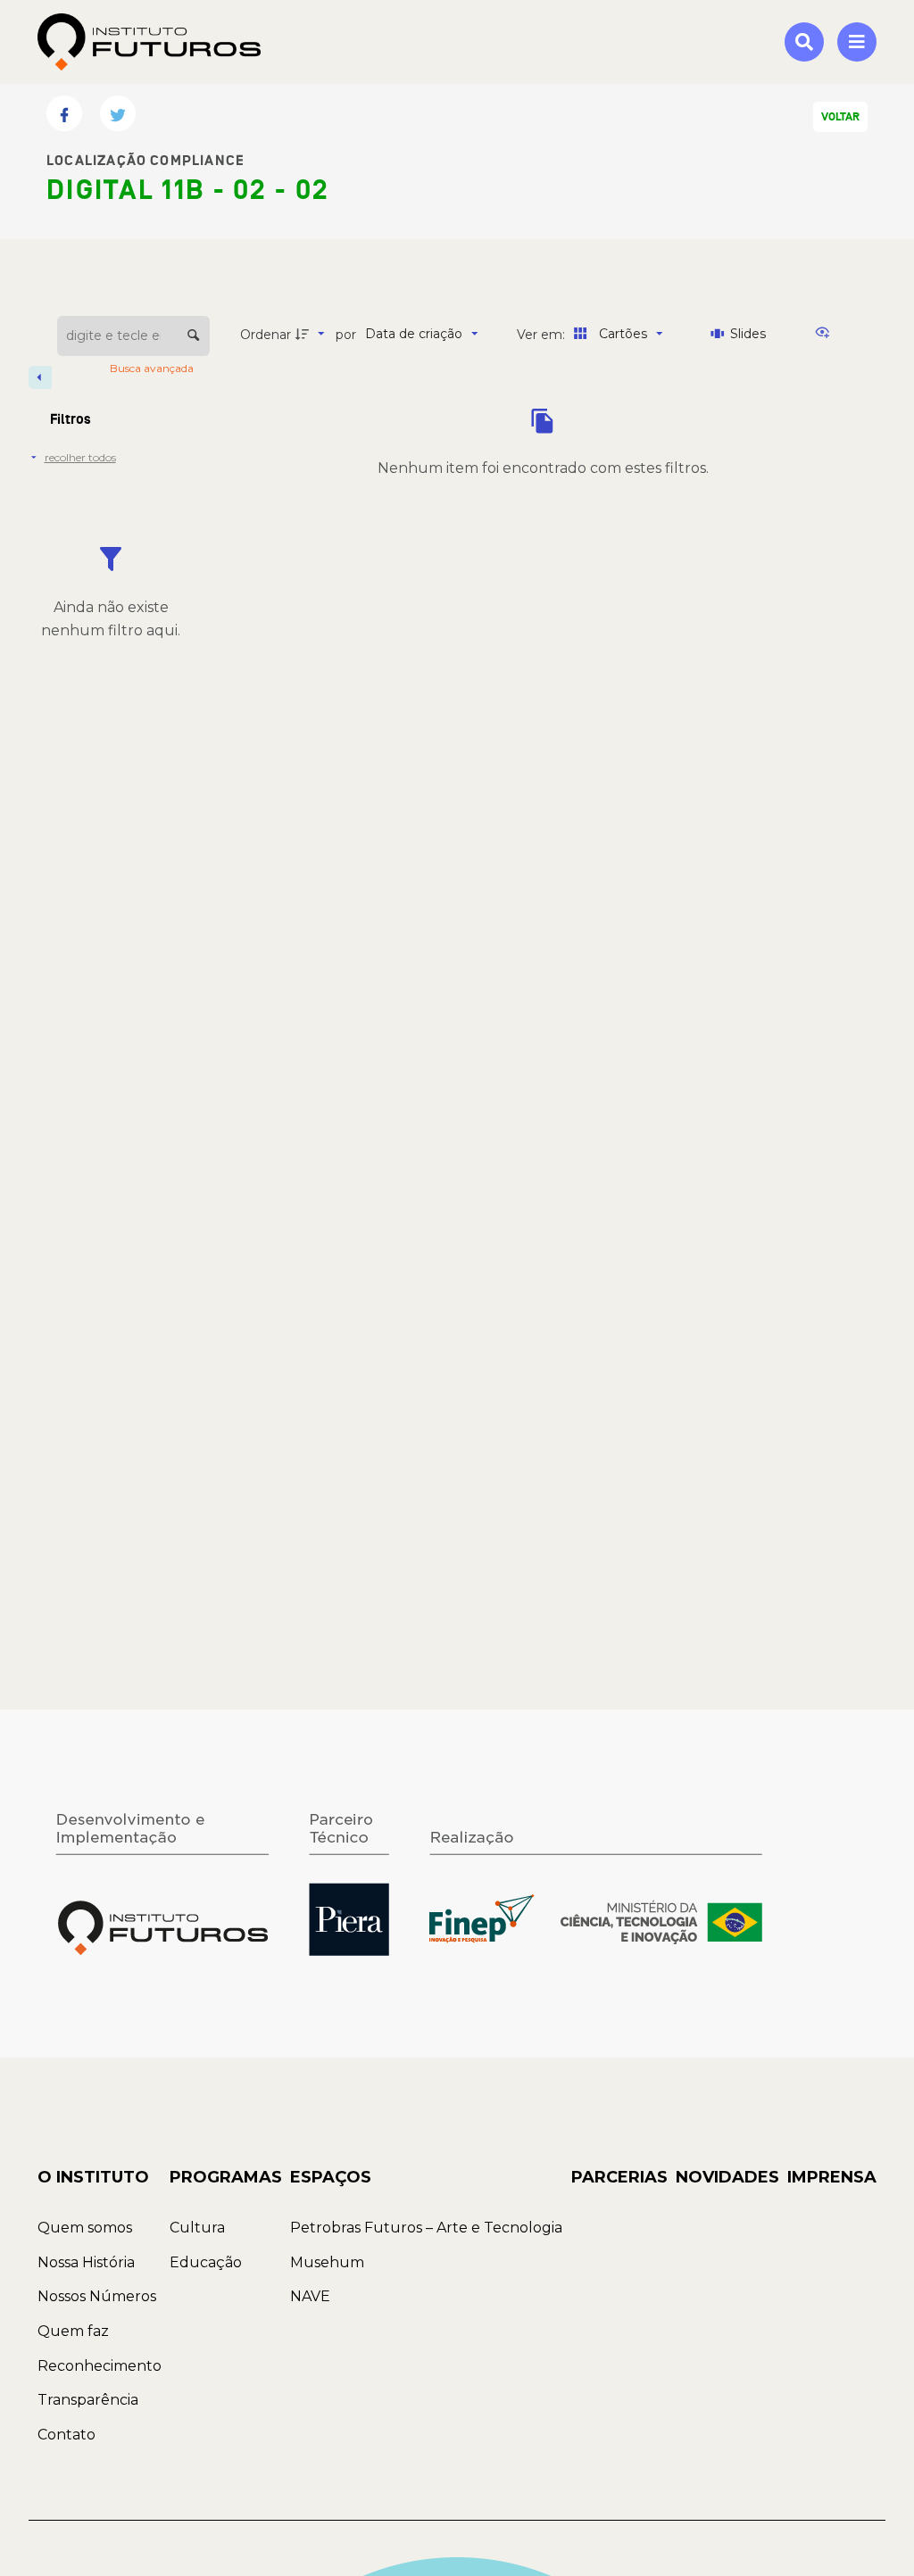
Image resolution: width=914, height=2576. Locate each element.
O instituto (93, 2177)
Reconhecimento (100, 2366)
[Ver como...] (827, 334)
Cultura (197, 2228)
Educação (206, 2262)
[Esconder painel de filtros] (40, 377)
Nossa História (86, 2262)
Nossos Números (97, 2296)
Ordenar (266, 335)
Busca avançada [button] (153, 368)
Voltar (840, 117)
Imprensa (832, 2177)
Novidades (727, 2177)
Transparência (88, 2400)
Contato (66, 2435)
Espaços (331, 2177)
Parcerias (619, 2177)
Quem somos (85, 2228)
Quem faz (73, 2331)
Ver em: (543, 335)
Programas (226, 2177)
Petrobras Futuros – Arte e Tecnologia (426, 2228)
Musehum (327, 2262)
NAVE (310, 2296)
